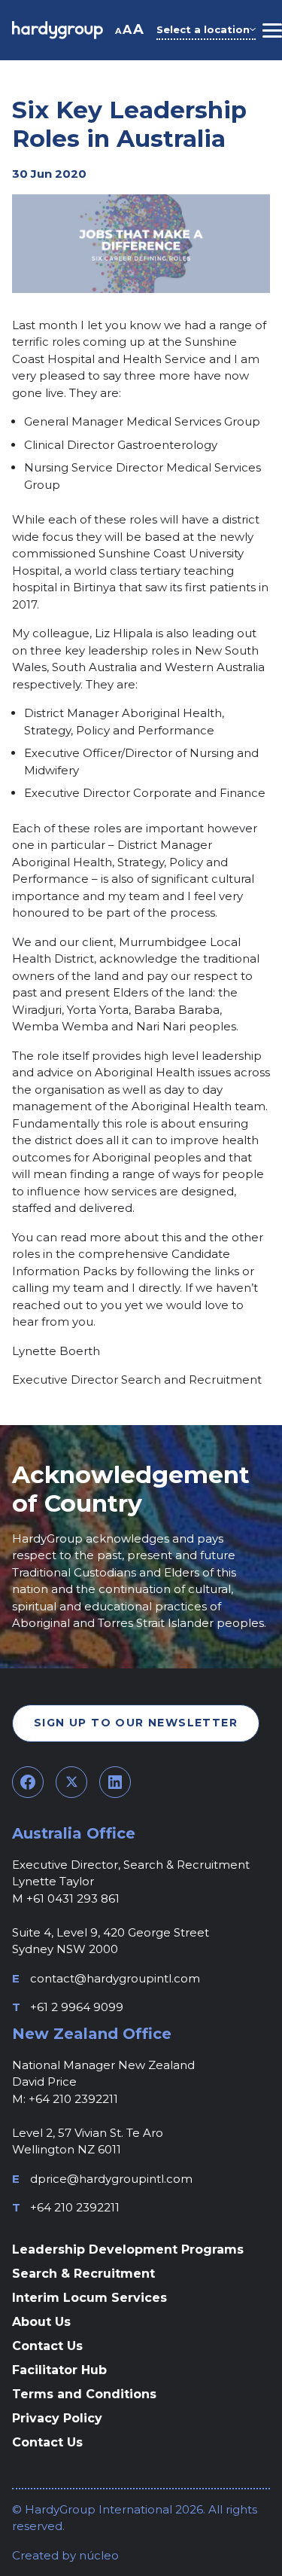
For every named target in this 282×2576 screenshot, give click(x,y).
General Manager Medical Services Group (142, 421)
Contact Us (47, 2346)
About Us (41, 2322)
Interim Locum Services (89, 2298)
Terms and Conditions (84, 2394)
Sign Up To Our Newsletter (136, 1723)
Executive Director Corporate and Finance (145, 793)
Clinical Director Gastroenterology (121, 445)
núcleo (97, 2555)
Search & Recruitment (83, 2274)
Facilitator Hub (59, 2370)
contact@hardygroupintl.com (115, 1978)
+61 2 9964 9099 (77, 2007)
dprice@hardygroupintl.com (111, 2179)
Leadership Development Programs (128, 2249)
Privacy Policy (57, 2418)
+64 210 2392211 (75, 2207)
